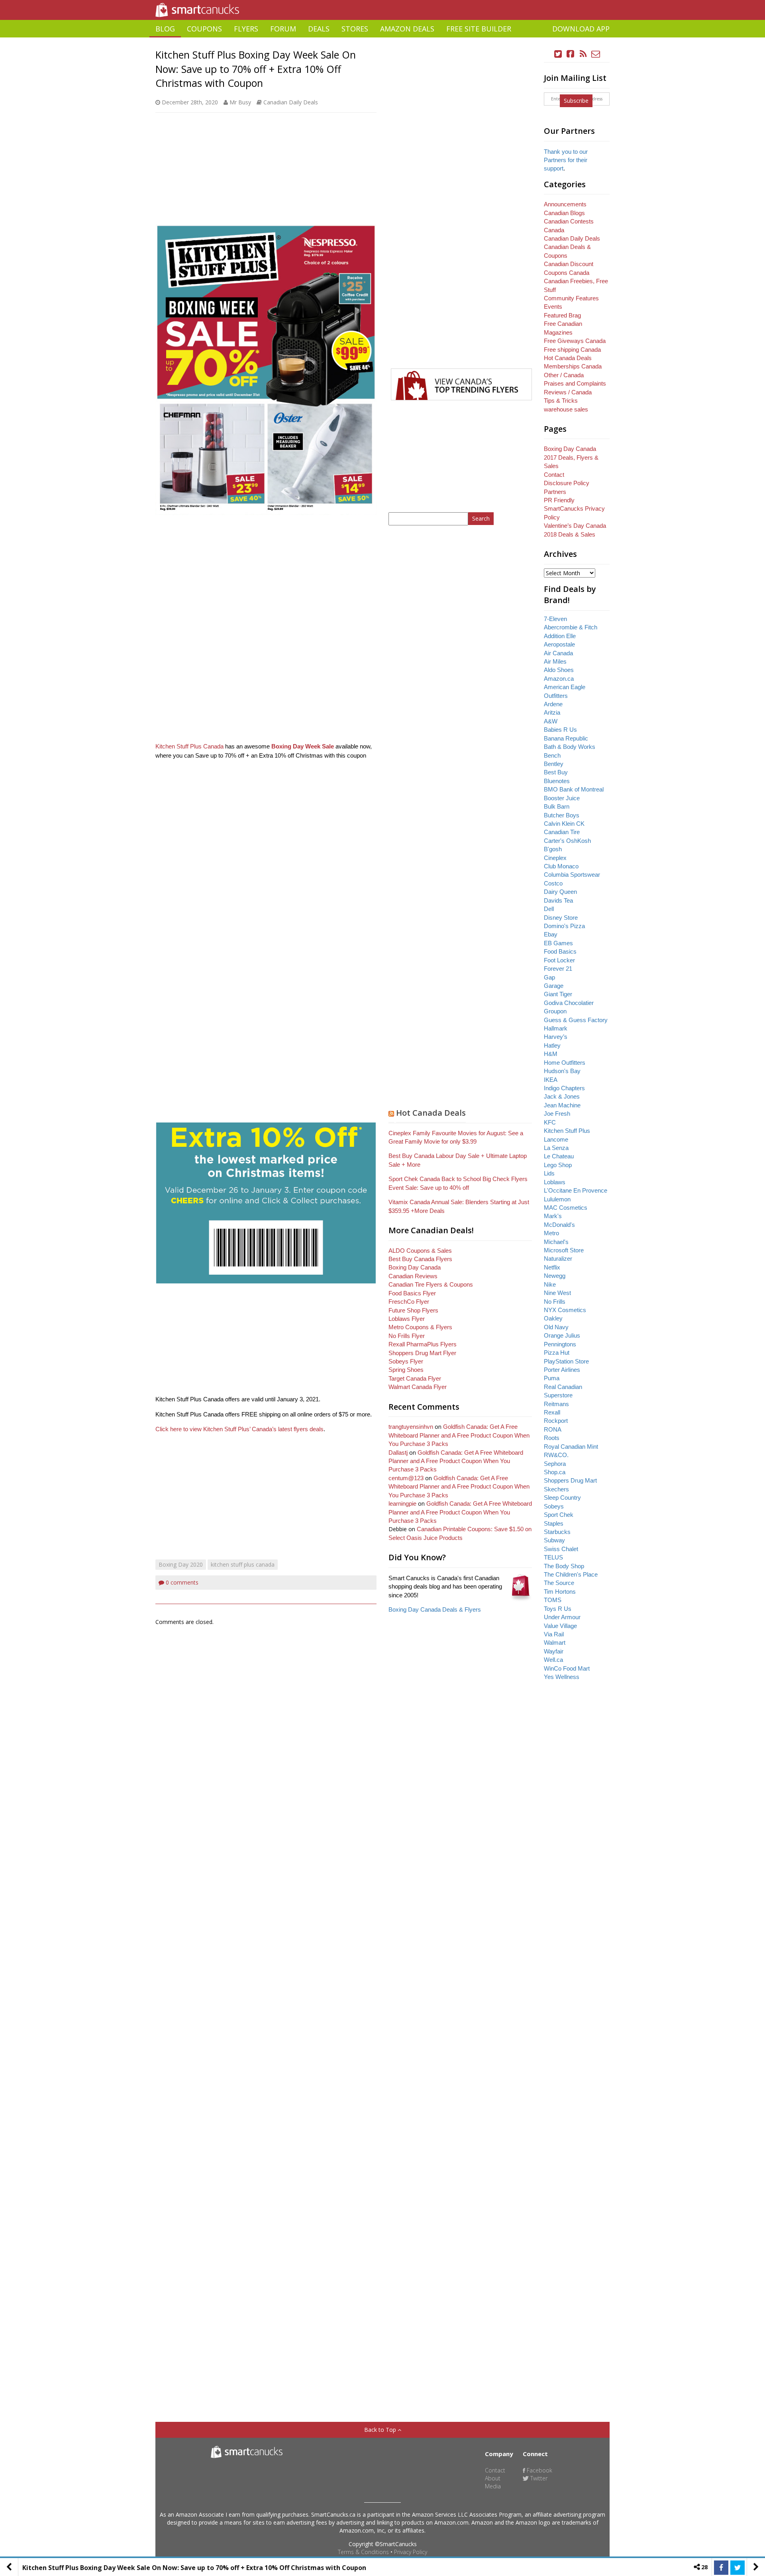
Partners (555, 492)
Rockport (556, 1421)
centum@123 (406, 1478)
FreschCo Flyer (409, 1302)
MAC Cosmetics (566, 1208)
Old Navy (556, 1327)
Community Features (571, 298)
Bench (552, 755)
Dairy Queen (560, 892)
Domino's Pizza (564, 926)
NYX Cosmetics (565, 1310)
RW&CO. (556, 1455)
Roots (552, 1438)
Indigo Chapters (564, 1088)
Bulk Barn (557, 806)
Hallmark (556, 1028)
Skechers (556, 1489)
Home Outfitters (565, 1063)
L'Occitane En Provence (576, 1190)
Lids (549, 1173)
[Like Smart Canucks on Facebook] (571, 54)
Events (553, 307)
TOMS (553, 1600)
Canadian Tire (562, 832)
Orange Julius (562, 1335)
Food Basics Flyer (412, 1293)
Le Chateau (559, 1156)
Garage (554, 986)
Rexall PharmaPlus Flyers (423, 1344)
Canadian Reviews (413, 1276)
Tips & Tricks (561, 401)
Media (493, 2486)
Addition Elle (560, 636)
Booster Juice (562, 798)
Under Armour (562, 1617)
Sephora (555, 1464)
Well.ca (553, 1660)
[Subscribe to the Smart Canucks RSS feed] (583, 54)
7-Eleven (555, 619)
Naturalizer (558, 1259)
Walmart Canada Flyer (418, 1387)
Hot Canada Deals (431, 1113)
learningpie (402, 1503)
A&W (551, 721)
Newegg (555, 1276)
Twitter (538, 2478)
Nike (550, 1284)
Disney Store (561, 918)
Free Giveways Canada (575, 341)
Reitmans (556, 1404)
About (493, 2478)
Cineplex (555, 858)
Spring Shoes (406, 1370)
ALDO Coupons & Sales (420, 1251)
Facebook (539, 2470)
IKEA (551, 1080)
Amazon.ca (559, 679)
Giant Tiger (558, 994)
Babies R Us (560, 730)
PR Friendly (559, 500)
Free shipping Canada (572, 350)
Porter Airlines (562, 1370)
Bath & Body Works (570, 747)
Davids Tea (558, 900)
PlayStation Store (566, 1361)
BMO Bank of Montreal (574, 789)
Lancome (556, 1139)
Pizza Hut (557, 1353)
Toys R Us (558, 1609)
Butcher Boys (562, 815)
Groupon (555, 1011)
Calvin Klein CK (564, 824)
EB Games (558, 943)
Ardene (553, 704)
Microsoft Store (564, 1250)
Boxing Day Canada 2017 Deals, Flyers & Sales (571, 457)
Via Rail (554, 1634)
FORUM (283, 29)
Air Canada (558, 653)
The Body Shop (564, 1566)
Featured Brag (562, 315)
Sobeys (554, 1506)
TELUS (553, 1557)
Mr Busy (240, 102)
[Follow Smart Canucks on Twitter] (558, 54)
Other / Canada (564, 375)
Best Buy (556, 772)
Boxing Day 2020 (181, 1564)
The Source (559, 1583)
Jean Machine (562, 1105)
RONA (553, 1429)
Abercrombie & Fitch (571, 627)
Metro (551, 1233)
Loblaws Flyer (407, 1319)
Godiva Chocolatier (569, 1003)
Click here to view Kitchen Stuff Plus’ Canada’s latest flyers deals (239, 1429)
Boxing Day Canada (415, 1267)
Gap (549, 977)
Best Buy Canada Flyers (420, 1259)
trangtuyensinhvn (411, 1427)
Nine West (557, 1293)
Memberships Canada (573, 366)
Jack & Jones (562, 1096)
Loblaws (555, 1182)
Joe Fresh (557, 1114)
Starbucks (557, 1532)
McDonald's (559, 1225)
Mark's (553, 1216)
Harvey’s (556, 1037)
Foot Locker (559, 960)
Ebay (551, 934)
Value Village (560, 1626)
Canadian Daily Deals (291, 102)
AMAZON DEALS (407, 29)
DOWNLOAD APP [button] (581, 29)
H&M (551, 1054)
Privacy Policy (411, 2552)
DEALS (319, 29)
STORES (355, 29)
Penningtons (560, 1344)
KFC (550, 1122)
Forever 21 (558, 969)
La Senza (556, 1148)
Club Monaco (561, 866)
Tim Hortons (560, 1592)
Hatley (552, 1045)
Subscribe (576, 101)
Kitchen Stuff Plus (567, 1131)
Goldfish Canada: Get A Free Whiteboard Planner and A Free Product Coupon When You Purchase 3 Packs (459, 1435)
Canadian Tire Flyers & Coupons (431, 1284)
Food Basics (560, 951)
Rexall (552, 1412)
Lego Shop (558, 1165)
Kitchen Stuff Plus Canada (189, 746)
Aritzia (552, 712)
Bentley (554, 764)
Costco (553, 883)
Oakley (553, 1318)
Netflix (552, 1267)
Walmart (555, 1643)
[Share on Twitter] (738, 2568)
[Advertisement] (382, 40)
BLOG (165, 29)
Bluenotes (557, 781)
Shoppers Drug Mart (570, 1480)
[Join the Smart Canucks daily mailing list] (596, 54)
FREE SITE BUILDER (479, 29)
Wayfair (554, 1651)
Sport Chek (559, 1515)
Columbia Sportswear (572, 875)
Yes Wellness (562, 1677)
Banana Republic (566, 738)
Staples (554, 1523)
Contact (554, 475)
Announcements (565, 204)
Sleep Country (562, 1498)
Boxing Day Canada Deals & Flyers (435, 1609)
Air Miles (555, 661)
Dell (549, 909)
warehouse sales (566, 409)
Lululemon (557, 1199)
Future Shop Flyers (413, 1310)
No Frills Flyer (407, 1336)
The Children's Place (571, 1574)
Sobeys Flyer (406, 1361)
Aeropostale (559, 644)
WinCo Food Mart (567, 1668)
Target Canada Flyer (415, 1378)
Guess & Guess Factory (576, 1020)
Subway (554, 1540)
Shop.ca (555, 1472)
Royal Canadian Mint (571, 1447)
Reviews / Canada (568, 392)
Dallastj (398, 1453)
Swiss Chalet (561, 1549)
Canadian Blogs (564, 213)
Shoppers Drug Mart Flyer (422, 1353)
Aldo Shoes (559, 670)
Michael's (556, 1242)
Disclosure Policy (567, 483)
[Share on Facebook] (721, 2568)
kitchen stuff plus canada (243, 1564)
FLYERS (246, 29)
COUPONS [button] (204, 29)
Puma (552, 1378)
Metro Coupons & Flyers (420, 1327)
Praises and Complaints (575, 383)
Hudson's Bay (562, 1071)
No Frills (555, 1302)
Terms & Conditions (363, 2552)
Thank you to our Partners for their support (566, 160)
